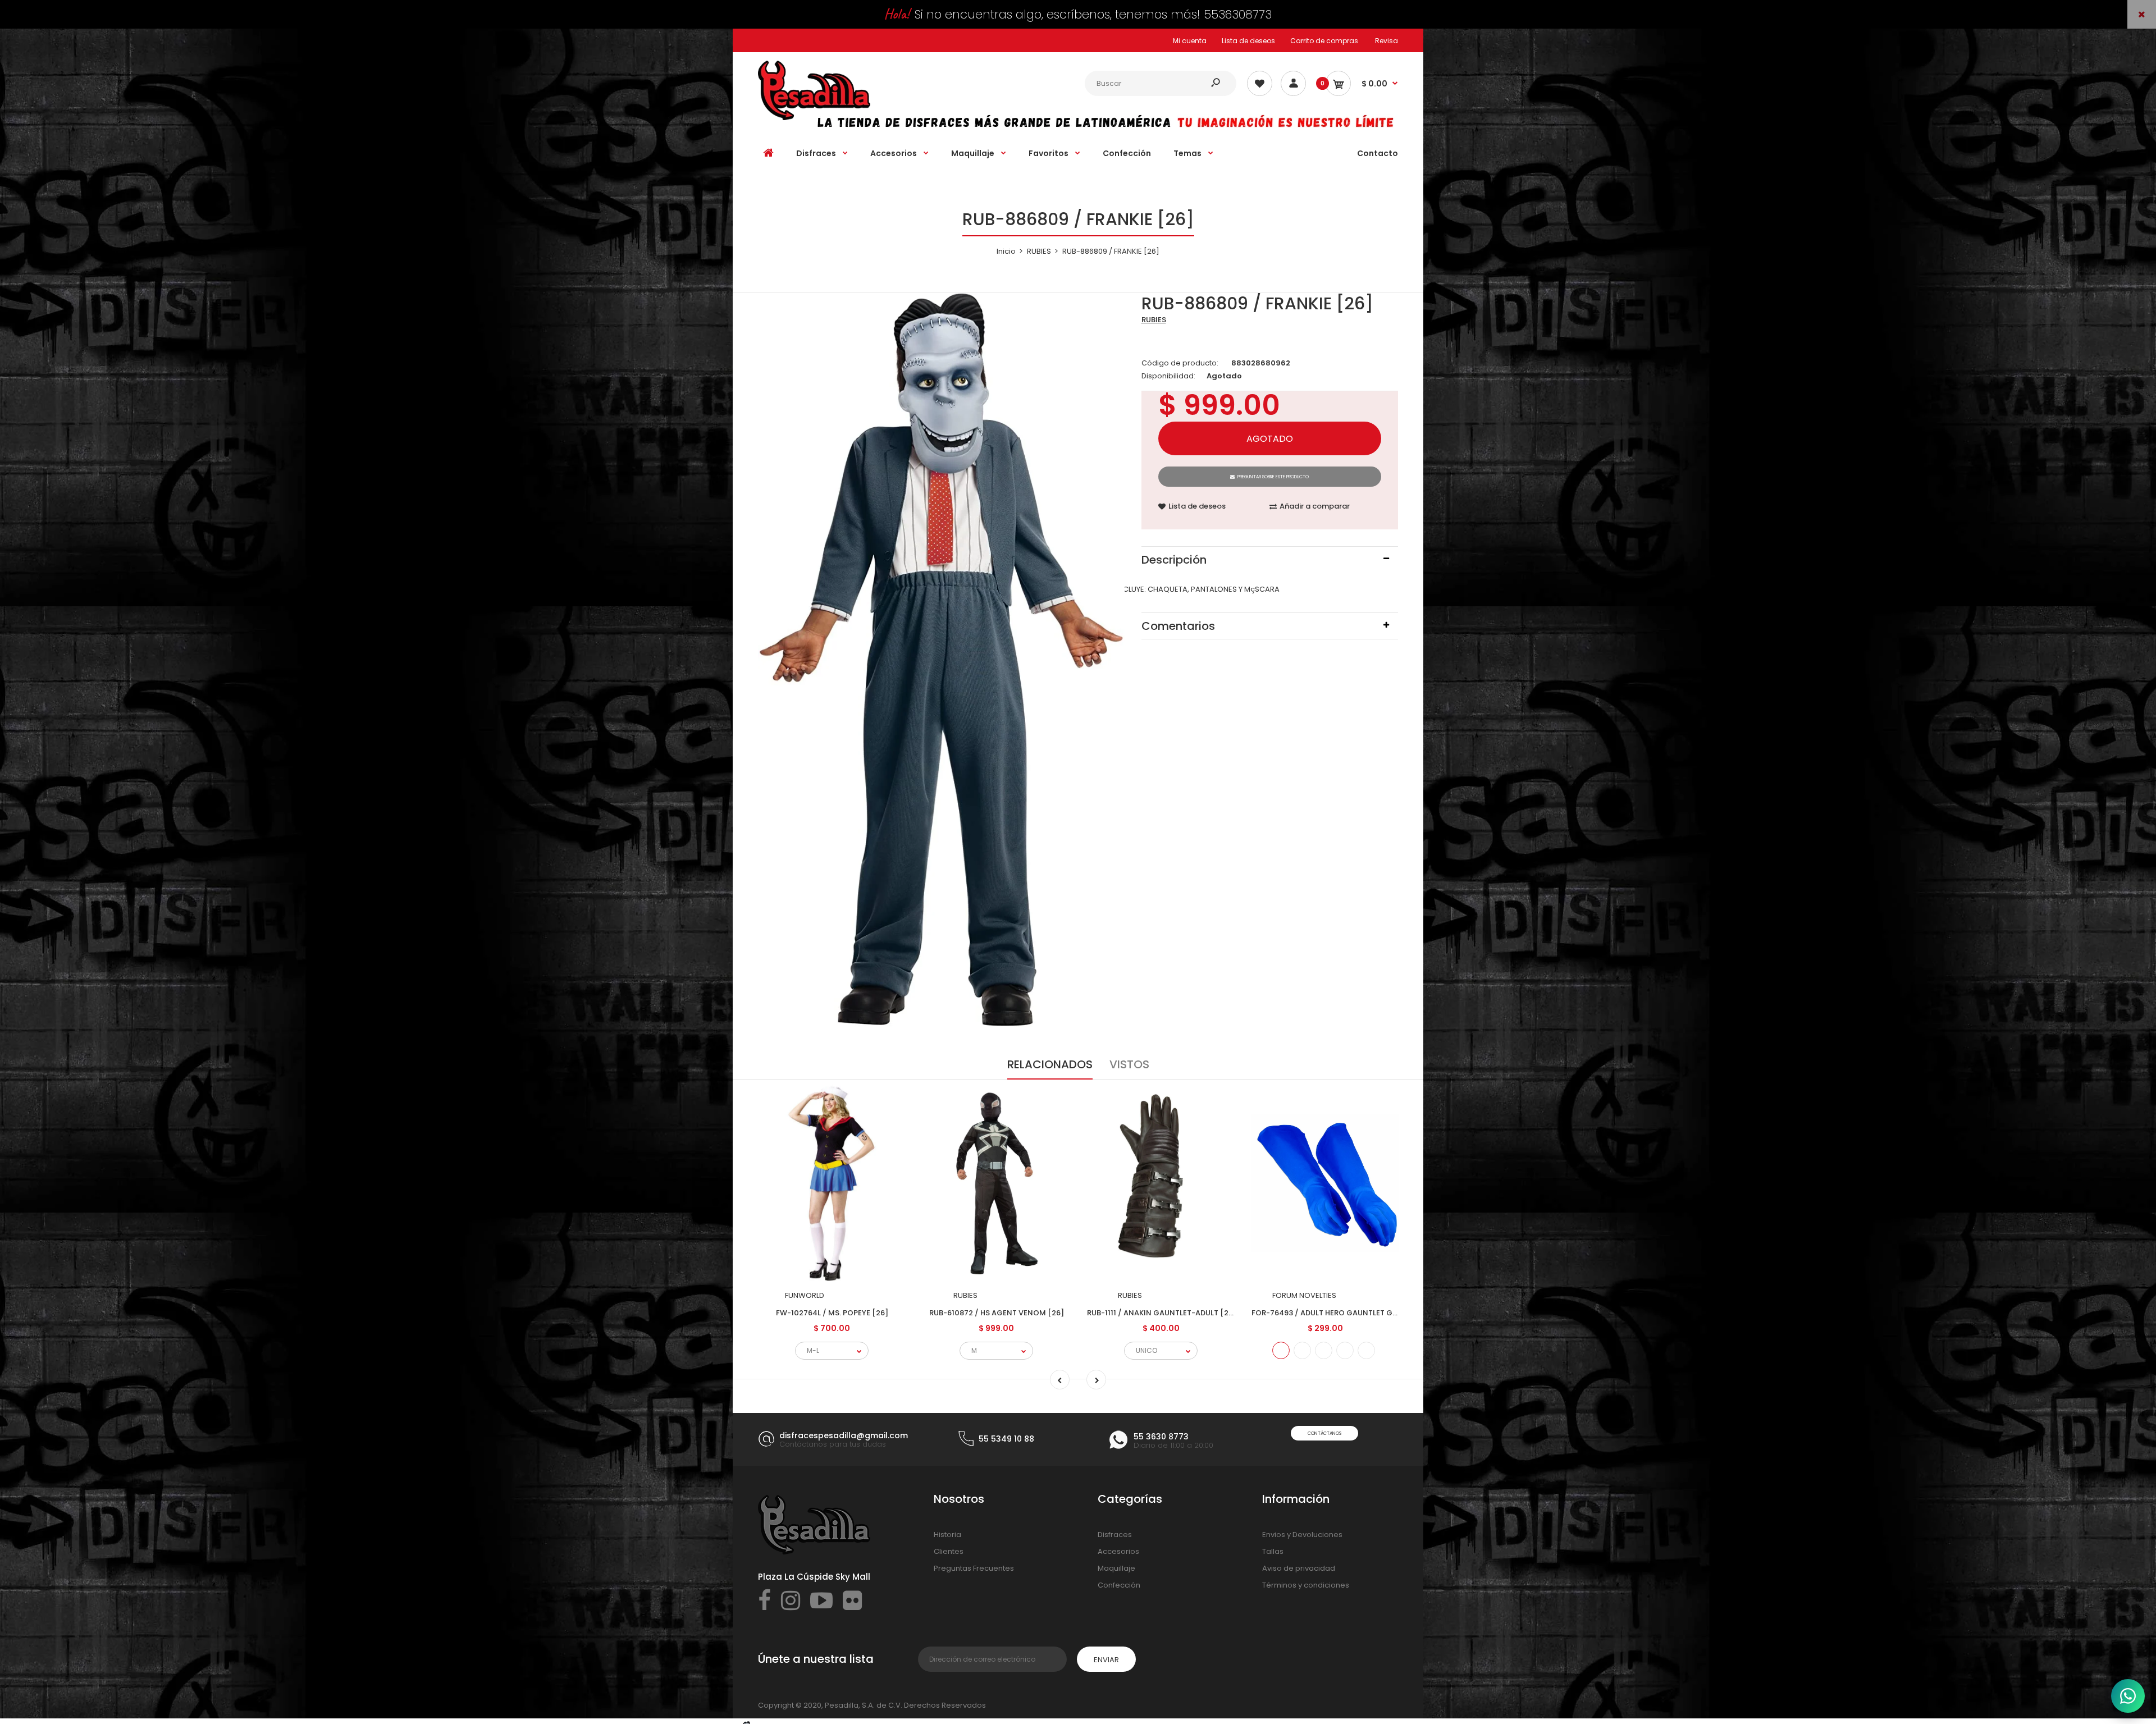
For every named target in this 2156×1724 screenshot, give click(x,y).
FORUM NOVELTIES (1304, 1295)
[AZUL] (1281, 1350)
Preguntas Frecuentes (974, 1568)
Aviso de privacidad (1299, 1568)
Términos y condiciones (1306, 1585)
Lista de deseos (1248, 41)
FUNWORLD (805, 1295)
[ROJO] (1302, 1350)
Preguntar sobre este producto (1273, 477)
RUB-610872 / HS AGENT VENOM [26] (997, 1313)
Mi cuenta (1190, 41)
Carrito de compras (1324, 41)
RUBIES (1154, 320)
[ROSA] (1366, 1350)
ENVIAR (1106, 1660)
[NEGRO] (1345, 1350)
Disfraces (1115, 1535)
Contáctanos (1324, 1433)
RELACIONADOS (1050, 1064)
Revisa (1387, 41)
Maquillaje (1116, 1568)
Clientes (949, 1551)
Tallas (1273, 1551)
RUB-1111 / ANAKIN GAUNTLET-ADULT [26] (1162, 1313)
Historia (947, 1535)
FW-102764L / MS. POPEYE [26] (832, 1313)
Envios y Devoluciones (1302, 1535)
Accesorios (1118, 1551)
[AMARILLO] (1324, 1350)
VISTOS (1129, 1064)
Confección (1119, 1585)
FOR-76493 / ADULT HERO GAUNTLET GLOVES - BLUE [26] (1355, 1313)
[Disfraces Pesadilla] (814, 118)
